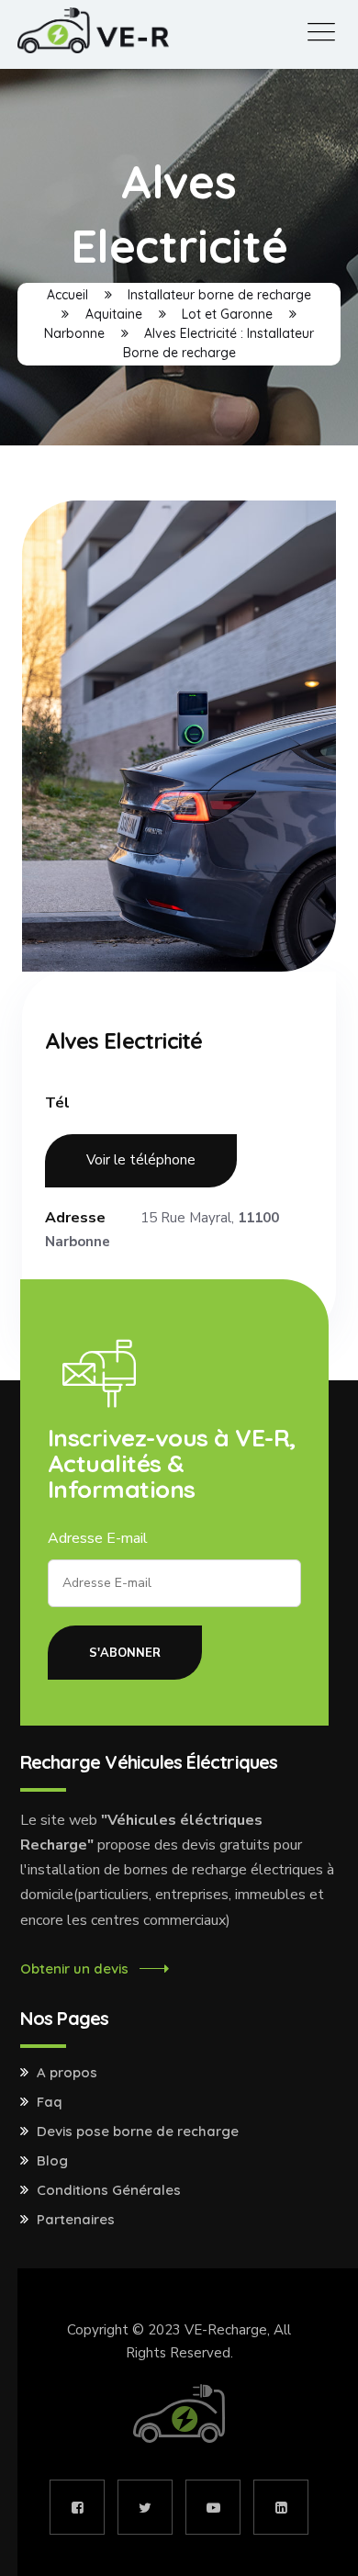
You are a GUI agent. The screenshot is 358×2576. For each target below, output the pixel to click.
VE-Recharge (226, 2330)
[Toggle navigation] (321, 33)
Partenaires (76, 2220)
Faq (50, 2102)
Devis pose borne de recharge (138, 2132)
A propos (67, 2073)
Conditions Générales (109, 2190)
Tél (57, 1103)
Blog (52, 2161)
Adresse (75, 1218)
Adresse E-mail (98, 1538)
